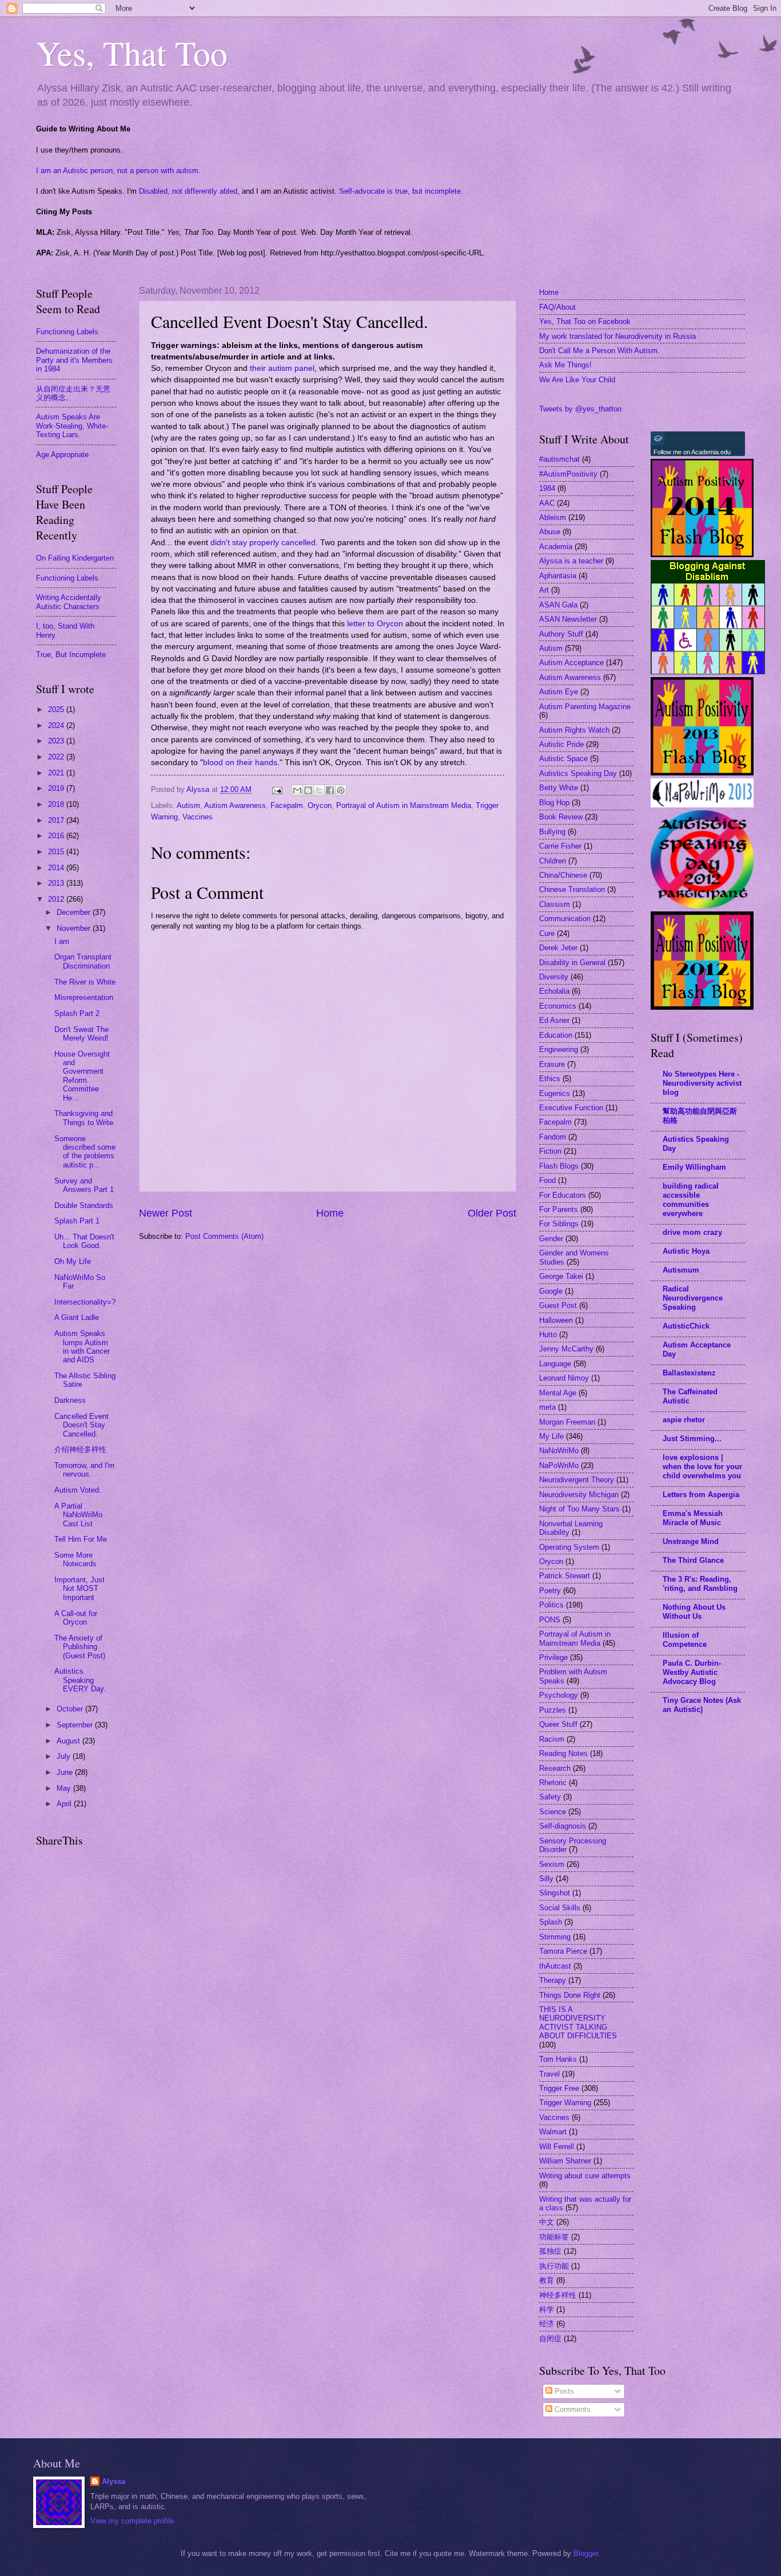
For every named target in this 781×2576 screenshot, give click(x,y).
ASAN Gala (558, 605)
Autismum (681, 1270)
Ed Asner (554, 1020)
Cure (547, 933)
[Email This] (297, 790)
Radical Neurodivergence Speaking (693, 1298)
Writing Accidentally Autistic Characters (69, 602)
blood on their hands (240, 763)
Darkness (70, 1400)
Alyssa (113, 2481)
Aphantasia (558, 576)
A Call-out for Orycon (76, 1618)
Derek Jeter (558, 948)
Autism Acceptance (571, 663)
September (76, 1725)
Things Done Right (570, 1995)
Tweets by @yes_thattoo (580, 409)
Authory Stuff (561, 634)
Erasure (552, 1064)
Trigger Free (559, 2088)
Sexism (552, 1864)
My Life (551, 1436)
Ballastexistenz (689, 1373)
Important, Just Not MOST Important (79, 1589)
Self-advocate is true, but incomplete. (401, 191)
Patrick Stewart (565, 1576)
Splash (551, 1922)
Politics (551, 1605)
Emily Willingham (694, 1167)
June (66, 1772)
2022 (57, 757)
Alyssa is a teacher (571, 561)
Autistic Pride (561, 744)
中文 (547, 2222)
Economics (558, 1006)
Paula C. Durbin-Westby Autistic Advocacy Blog (692, 1672)
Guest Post (558, 1305)
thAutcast (555, 1966)
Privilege (553, 1657)
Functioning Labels (67, 332)
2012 (57, 899)
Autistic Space (563, 759)
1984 (547, 488)
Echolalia (554, 991)
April (65, 1804)
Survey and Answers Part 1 (84, 1185)
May (65, 1788)
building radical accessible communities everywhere (691, 1200)
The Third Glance (693, 1560)
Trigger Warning (565, 2103)
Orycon (320, 805)
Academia (556, 547)
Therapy (553, 1980)
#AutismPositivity (568, 474)
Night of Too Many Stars (579, 1509)
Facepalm (287, 805)
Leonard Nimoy (564, 1378)
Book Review (561, 817)
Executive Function (571, 1108)
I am (62, 941)
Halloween (556, 1320)
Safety (550, 1797)
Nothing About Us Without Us (694, 1612)
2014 (57, 868)
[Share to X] (319, 790)
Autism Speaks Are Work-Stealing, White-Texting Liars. (72, 426)
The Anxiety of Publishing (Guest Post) (80, 1647)
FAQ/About (557, 307)
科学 (547, 2309)
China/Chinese (563, 875)
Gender (551, 1239)
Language (555, 1364)
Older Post (492, 1213)
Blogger (586, 2553)
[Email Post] (277, 789)
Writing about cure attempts (585, 2176)
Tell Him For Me (81, 1539)
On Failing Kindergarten (75, 558)
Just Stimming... (692, 1439)
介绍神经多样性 (80, 1449)
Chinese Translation (572, 889)
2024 (57, 725)
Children (553, 861)
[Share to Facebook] (330, 790)
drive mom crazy (692, 1232)
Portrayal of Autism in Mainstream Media (404, 805)
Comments (571, 2409)
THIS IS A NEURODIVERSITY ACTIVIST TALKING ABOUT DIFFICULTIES (578, 2023)
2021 (57, 773)
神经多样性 (558, 2295)
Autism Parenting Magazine (585, 707)
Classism (555, 904)
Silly (546, 1879)
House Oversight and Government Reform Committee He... (82, 1076)
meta (547, 1407)
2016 (57, 836)
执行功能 (554, 2266)
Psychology (559, 1695)
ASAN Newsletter (568, 619)
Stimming (555, 1937)
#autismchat (559, 459)
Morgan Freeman (567, 1422)
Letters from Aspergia (701, 1495)
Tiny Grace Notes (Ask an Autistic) (702, 1705)
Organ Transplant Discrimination (83, 961)
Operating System (569, 1547)
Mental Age (558, 1393)
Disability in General (572, 963)
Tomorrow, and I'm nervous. (84, 1470)
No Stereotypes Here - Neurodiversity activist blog (702, 1083)
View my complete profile (132, 2521)
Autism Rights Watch (574, 730)
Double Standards (84, 1205)
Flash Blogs (559, 1166)
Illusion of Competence (685, 1640)
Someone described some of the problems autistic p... (85, 1152)
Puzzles (553, 1710)
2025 (57, 709)
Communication (565, 919)
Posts (563, 2391)
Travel (549, 2074)
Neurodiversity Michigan (579, 1495)
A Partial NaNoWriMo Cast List (78, 1515)
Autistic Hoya (686, 1251)
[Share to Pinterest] (341, 790)
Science (553, 1812)
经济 (547, 2324)
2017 (57, 820)
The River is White (85, 982)
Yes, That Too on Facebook (585, 321)
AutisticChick (686, 1326)
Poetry (550, 1591)
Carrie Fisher (560, 846)
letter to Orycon (374, 624)
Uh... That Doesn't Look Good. (84, 1241)
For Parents (559, 1209)
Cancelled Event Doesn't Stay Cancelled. (81, 1425)
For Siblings (559, 1224)
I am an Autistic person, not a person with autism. (118, 171)
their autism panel (282, 368)
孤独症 (550, 2251)
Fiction (550, 1151)
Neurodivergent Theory (577, 1480)
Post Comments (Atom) (224, 1236)
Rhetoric (553, 1783)
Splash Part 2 (77, 1013)
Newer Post (166, 1213)
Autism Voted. (78, 1490)
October (71, 1709)
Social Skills (560, 1908)
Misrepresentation (84, 997)
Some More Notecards (75, 1559)
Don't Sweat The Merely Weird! (81, 1034)
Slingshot (555, 1893)
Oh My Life (73, 1261)
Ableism (553, 517)
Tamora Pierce (563, 1951)
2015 (57, 852)
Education (556, 1035)
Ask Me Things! (565, 365)
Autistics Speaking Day (578, 773)
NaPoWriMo (559, 1465)
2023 (57, 741)
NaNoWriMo (559, 1451)
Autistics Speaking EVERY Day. (80, 1680)
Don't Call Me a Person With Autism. (599, 351)
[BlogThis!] (308, 790)
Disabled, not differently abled (188, 191)
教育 (547, 2280)
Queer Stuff (558, 1724)
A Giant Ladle (77, 1317)
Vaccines (198, 817)
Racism (552, 1739)
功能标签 (554, 2237)
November (75, 928)
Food (547, 1180)
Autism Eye (559, 692)
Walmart (553, 2132)
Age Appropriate (62, 455)
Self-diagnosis (563, 1826)
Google (551, 1291)
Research (555, 1768)
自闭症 (550, 2339)
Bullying (552, 832)
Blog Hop (554, 803)
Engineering (559, 1049)
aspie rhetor (684, 1420)
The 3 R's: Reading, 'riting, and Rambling (700, 1584)
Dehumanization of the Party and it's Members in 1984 (74, 360)
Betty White (559, 788)
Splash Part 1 (77, 1221)
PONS (550, 1620)
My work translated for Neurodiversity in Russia (617, 336)
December (75, 912)
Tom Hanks (558, 2059)
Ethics (550, 1079)
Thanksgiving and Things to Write (84, 1118)
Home (330, 1213)
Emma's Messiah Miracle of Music (693, 1518)
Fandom (553, 1137)
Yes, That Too (132, 53)
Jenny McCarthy (566, 1349)
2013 (57, 883)
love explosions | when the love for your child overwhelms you (702, 1467)
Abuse (550, 532)
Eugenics (555, 1093)
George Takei (561, 1276)
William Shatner (565, 2161)
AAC (547, 503)
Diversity (554, 977)
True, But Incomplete (71, 655)
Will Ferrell (557, 2147)
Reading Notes (563, 1753)
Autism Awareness (235, 805)
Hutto (548, 1335)
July (65, 1756)
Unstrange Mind (691, 1541)
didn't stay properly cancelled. (264, 543)
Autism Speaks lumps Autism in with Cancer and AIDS (82, 1347)
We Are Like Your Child (577, 380)
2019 (57, 788)
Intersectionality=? (85, 1302)
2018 (57, 804)
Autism (188, 805)
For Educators (563, 1195)
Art (544, 590)
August (69, 1741)
